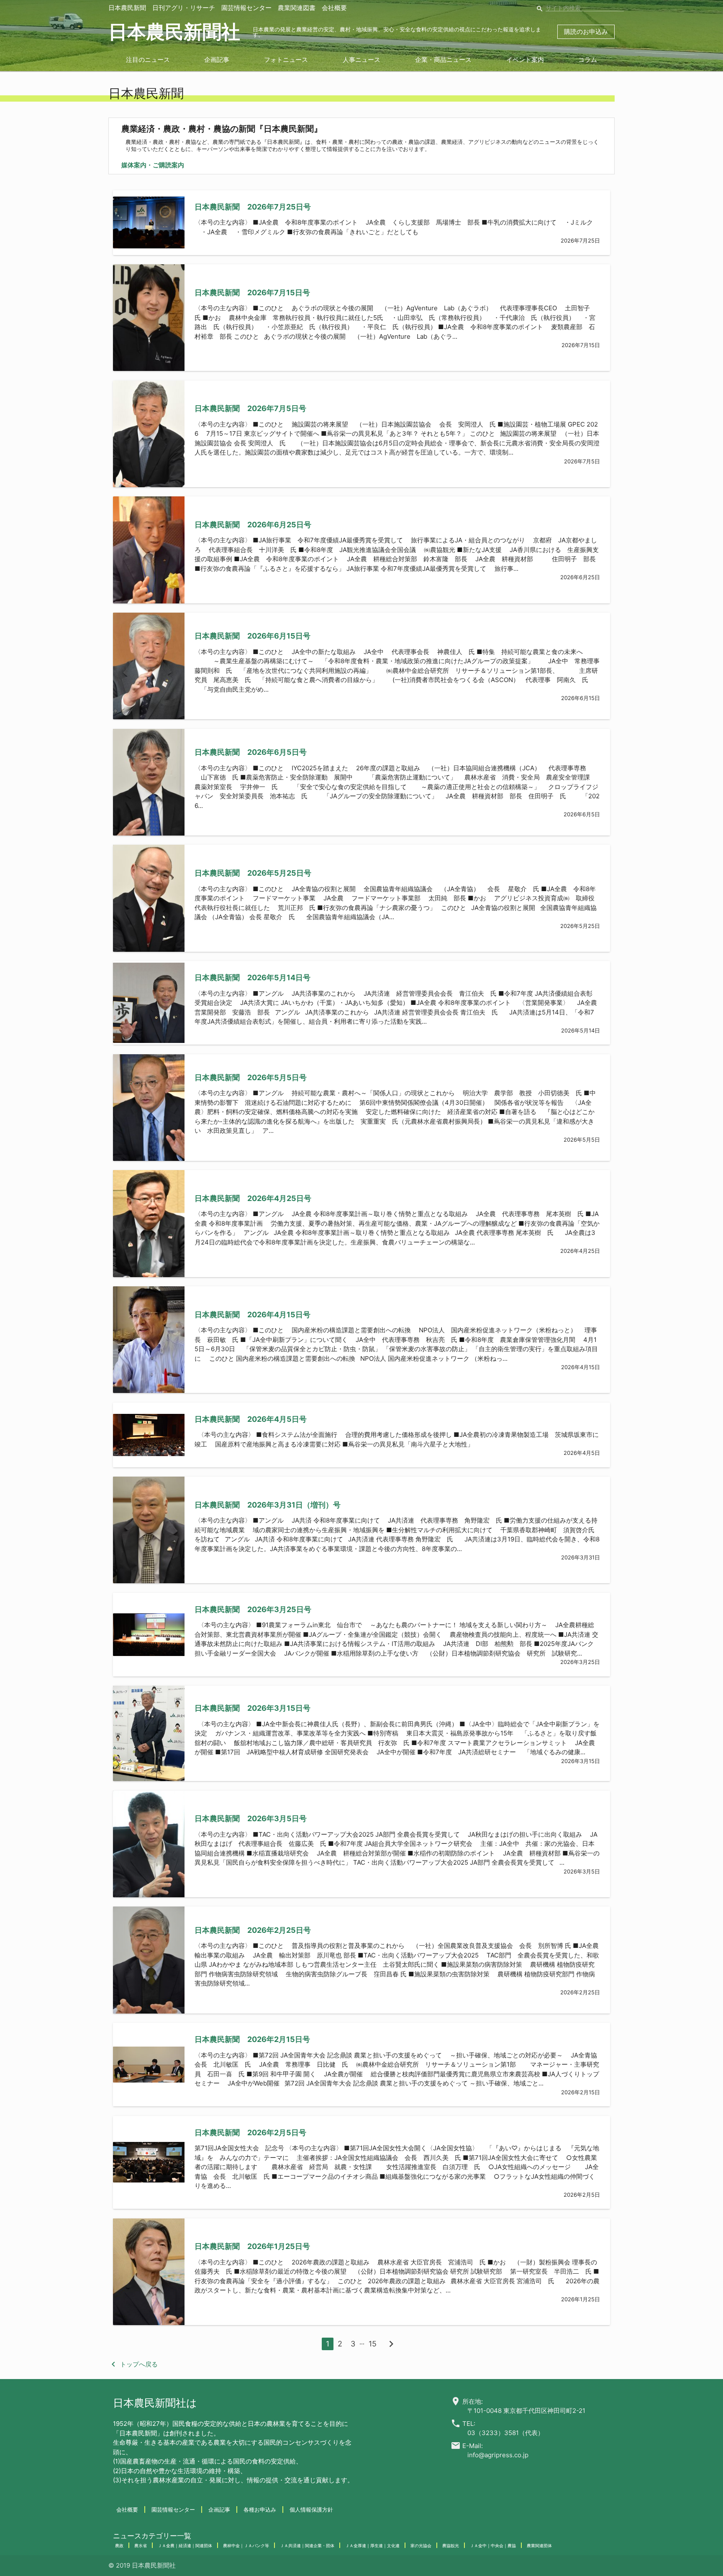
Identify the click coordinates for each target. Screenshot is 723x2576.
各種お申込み (260, 2510)
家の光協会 (421, 2545)
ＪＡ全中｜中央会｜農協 (493, 2545)
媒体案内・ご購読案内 (153, 165)
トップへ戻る (133, 2364)
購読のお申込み (586, 32)
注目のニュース (148, 60)
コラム (588, 60)
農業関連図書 (297, 8)
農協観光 (451, 2545)
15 (373, 2344)
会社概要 (334, 8)
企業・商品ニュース (443, 60)
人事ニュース (361, 60)
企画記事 (217, 60)
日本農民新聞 (127, 8)
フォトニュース (286, 60)
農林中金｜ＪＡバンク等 (246, 2545)
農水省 (141, 2545)
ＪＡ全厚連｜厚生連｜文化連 (372, 2545)
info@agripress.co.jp (498, 2455)
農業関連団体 (539, 2545)
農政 (119, 2545)
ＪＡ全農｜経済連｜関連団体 (185, 2545)
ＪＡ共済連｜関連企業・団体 (307, 2545)
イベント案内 (525, 60)
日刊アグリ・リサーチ (184, 8)
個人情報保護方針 (311, 2510)
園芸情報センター (246, 8)
